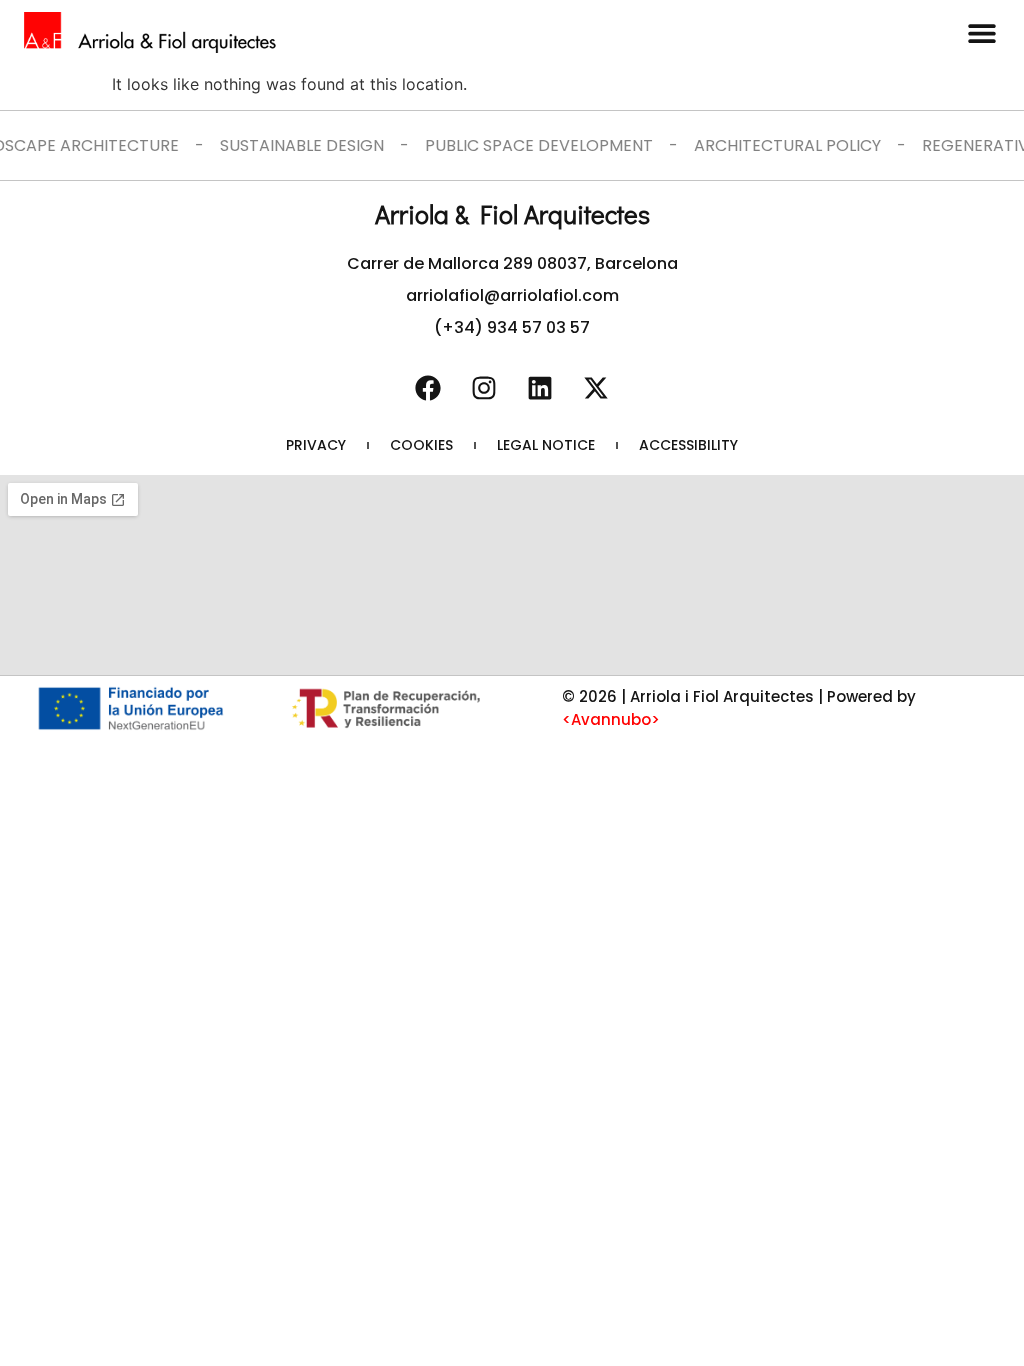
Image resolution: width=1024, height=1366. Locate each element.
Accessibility (688, 445)
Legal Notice (546, 445)
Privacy (316, 445)
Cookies (421, 445)
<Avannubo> (611, 719)
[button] (981, 32)
